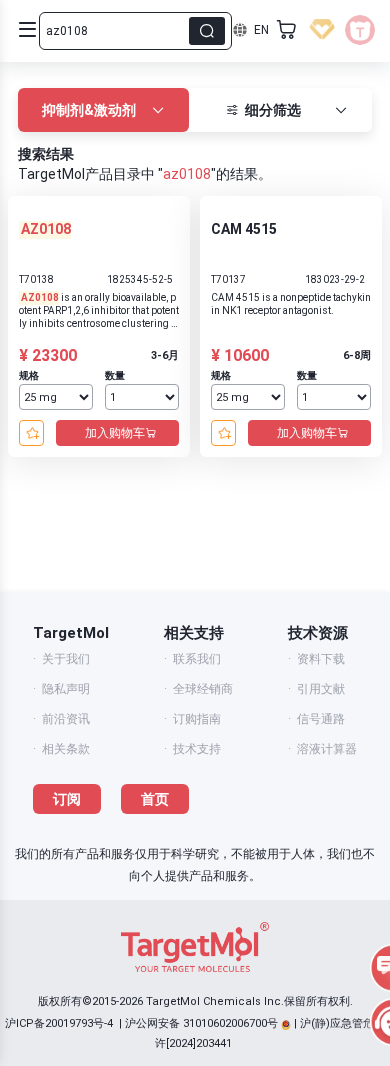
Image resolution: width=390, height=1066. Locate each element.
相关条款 (66, 749)
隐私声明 (66, 689)
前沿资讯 (66, 719)
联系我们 (197, 659)
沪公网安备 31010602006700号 (201, 1023)
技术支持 (197, 749)
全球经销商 (203, 689)
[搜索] (207, 31)
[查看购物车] (287, 30)
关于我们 (66, 659)
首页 (155, 799)
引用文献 (321, 689)
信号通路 (321, 719)
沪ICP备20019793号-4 (59, 1023)
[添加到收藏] (31, 433)
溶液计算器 (327, 749)
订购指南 (197, 719)
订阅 (67, 799)
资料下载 (321, 659)
